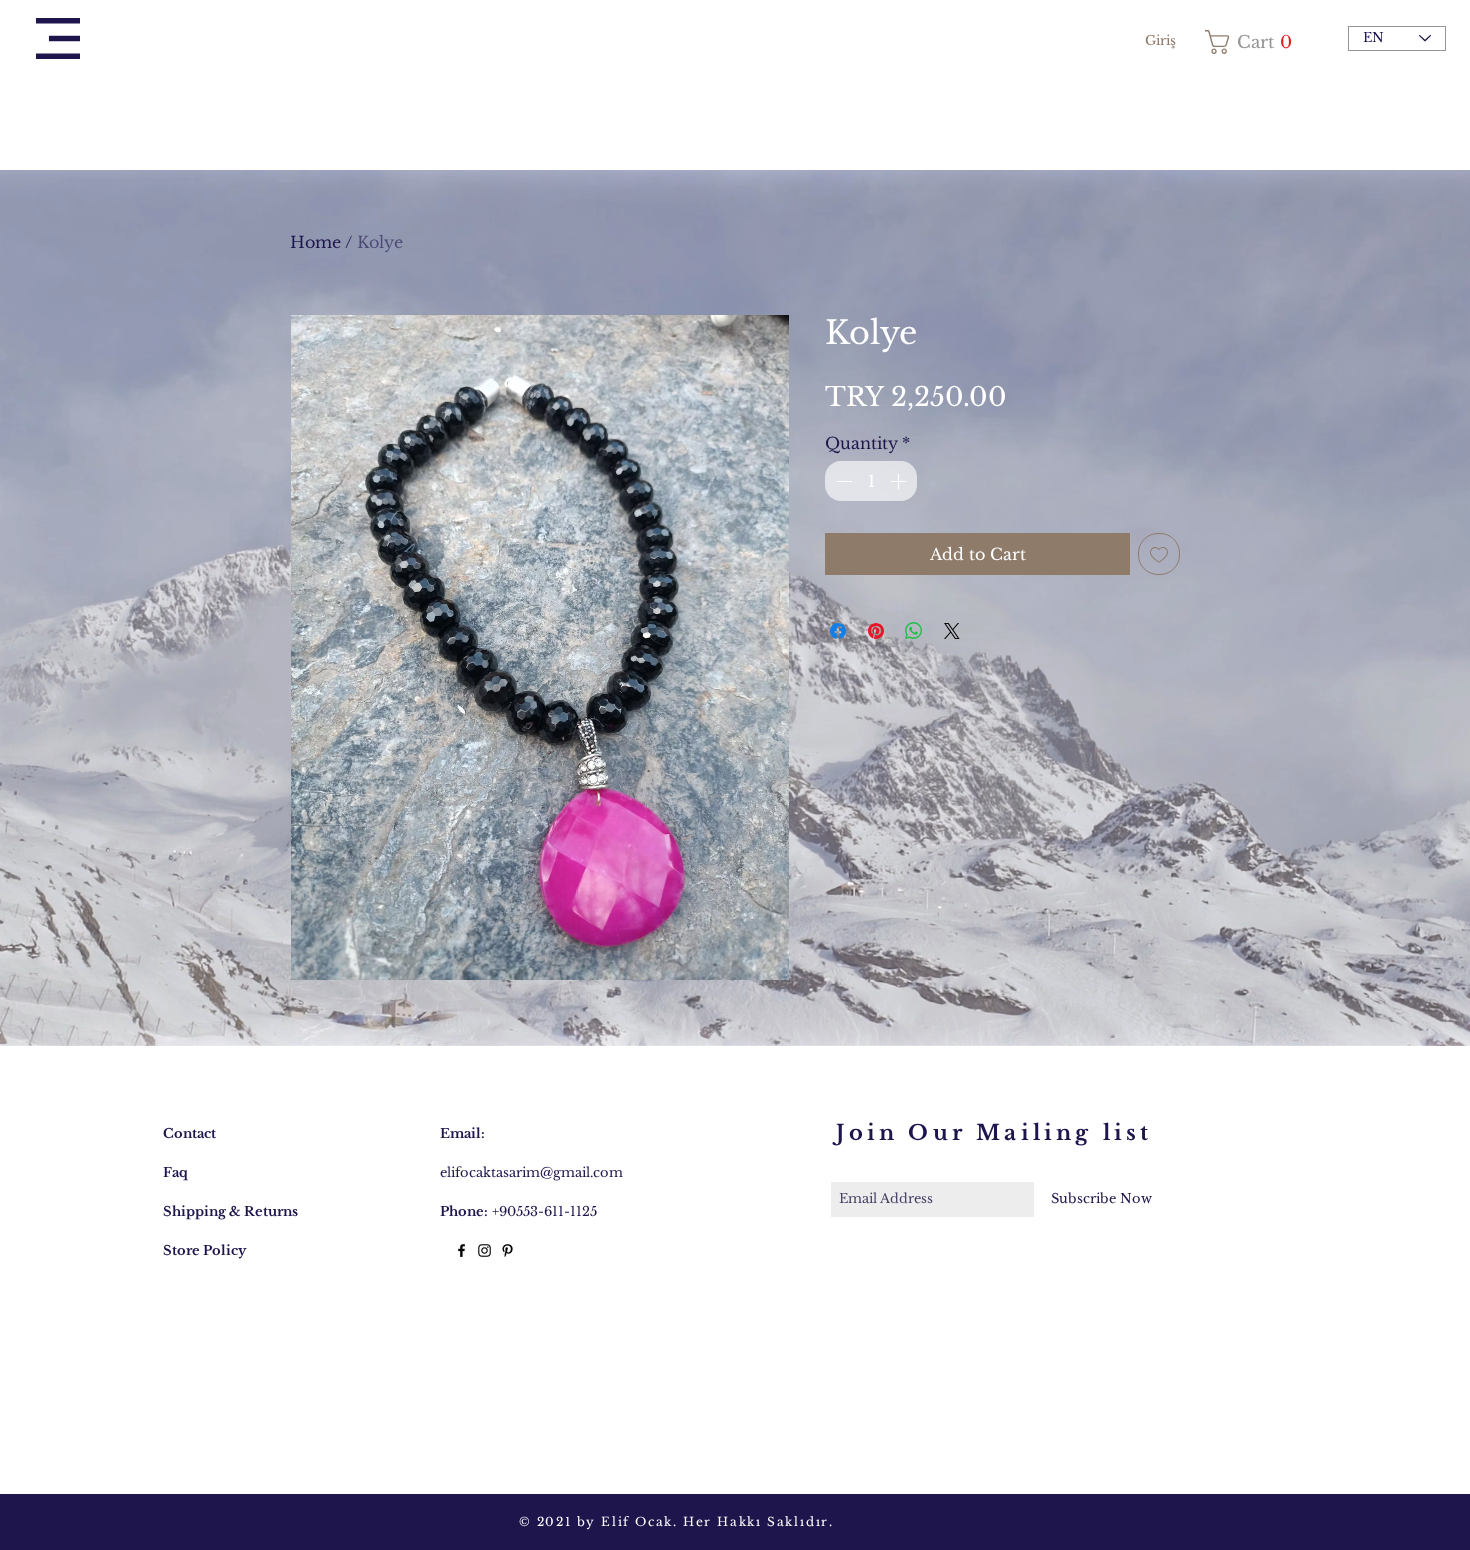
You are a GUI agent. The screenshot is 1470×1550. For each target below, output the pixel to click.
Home (315, 242)
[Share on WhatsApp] (914, 631)
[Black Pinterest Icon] (507, 1250)
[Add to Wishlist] (1159, 554)
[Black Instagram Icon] (484, 1250)
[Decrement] (842, 481)
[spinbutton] (871, 481)
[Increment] (900, 481)
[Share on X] (952, 631)
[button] (58, 38)
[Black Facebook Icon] (461, 1250)
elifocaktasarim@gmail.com (531, 1172)
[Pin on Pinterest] (876, 631)
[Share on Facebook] (838, 631)
